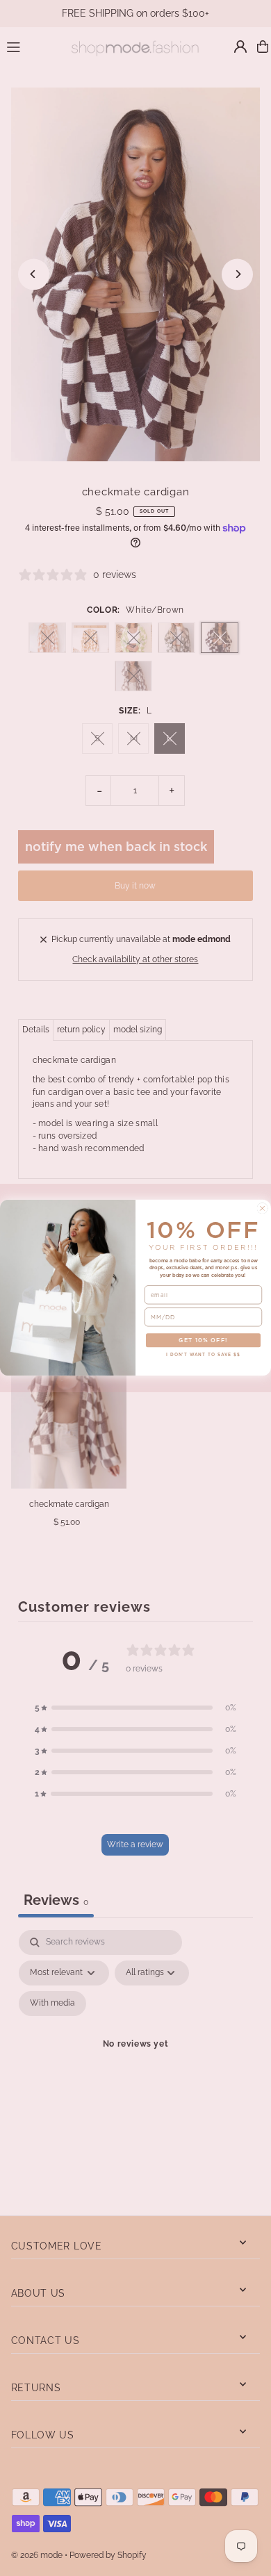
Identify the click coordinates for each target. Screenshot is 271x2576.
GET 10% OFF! (203, 1340)
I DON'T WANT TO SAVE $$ (203, 1355)
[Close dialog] (262, 1208)
